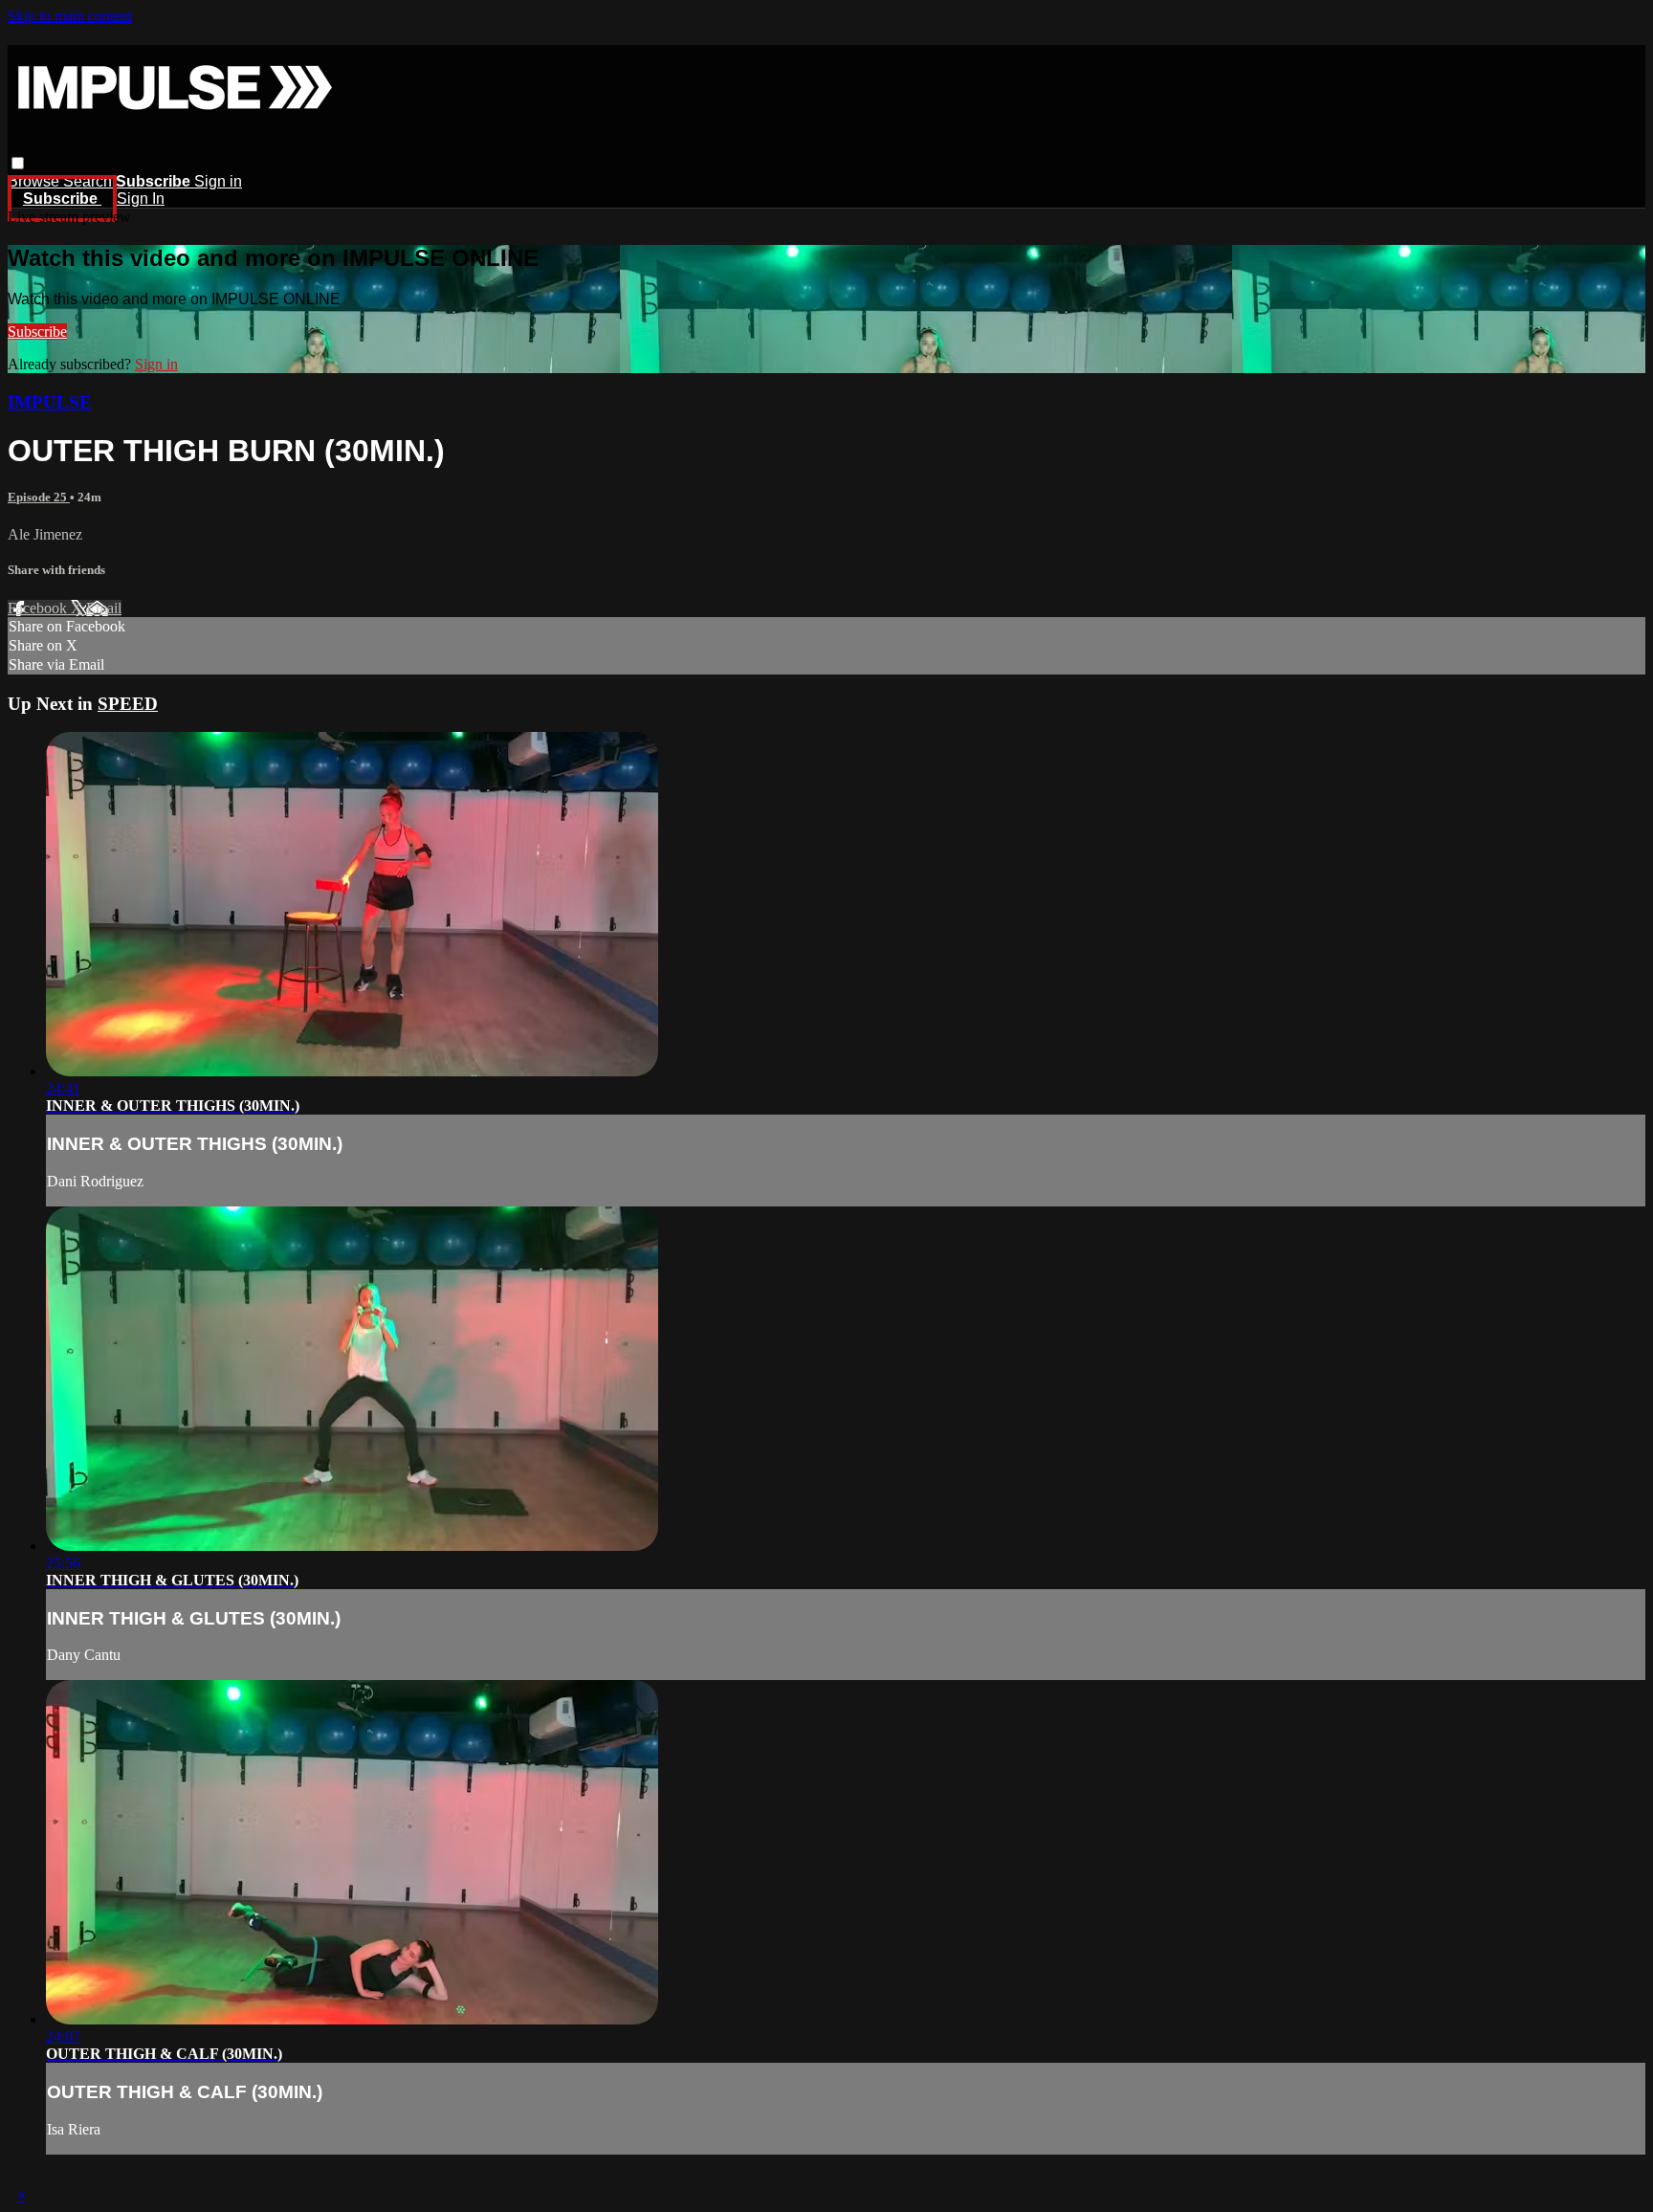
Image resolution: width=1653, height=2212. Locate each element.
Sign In (141, 199)
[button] (18, 163)
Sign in (218, 181)
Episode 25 (39, 497)
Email (104, 608)
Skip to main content (70, 16)
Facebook (39, 608)
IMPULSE (50, 402)
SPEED (128, 704)
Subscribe (37, 332)
